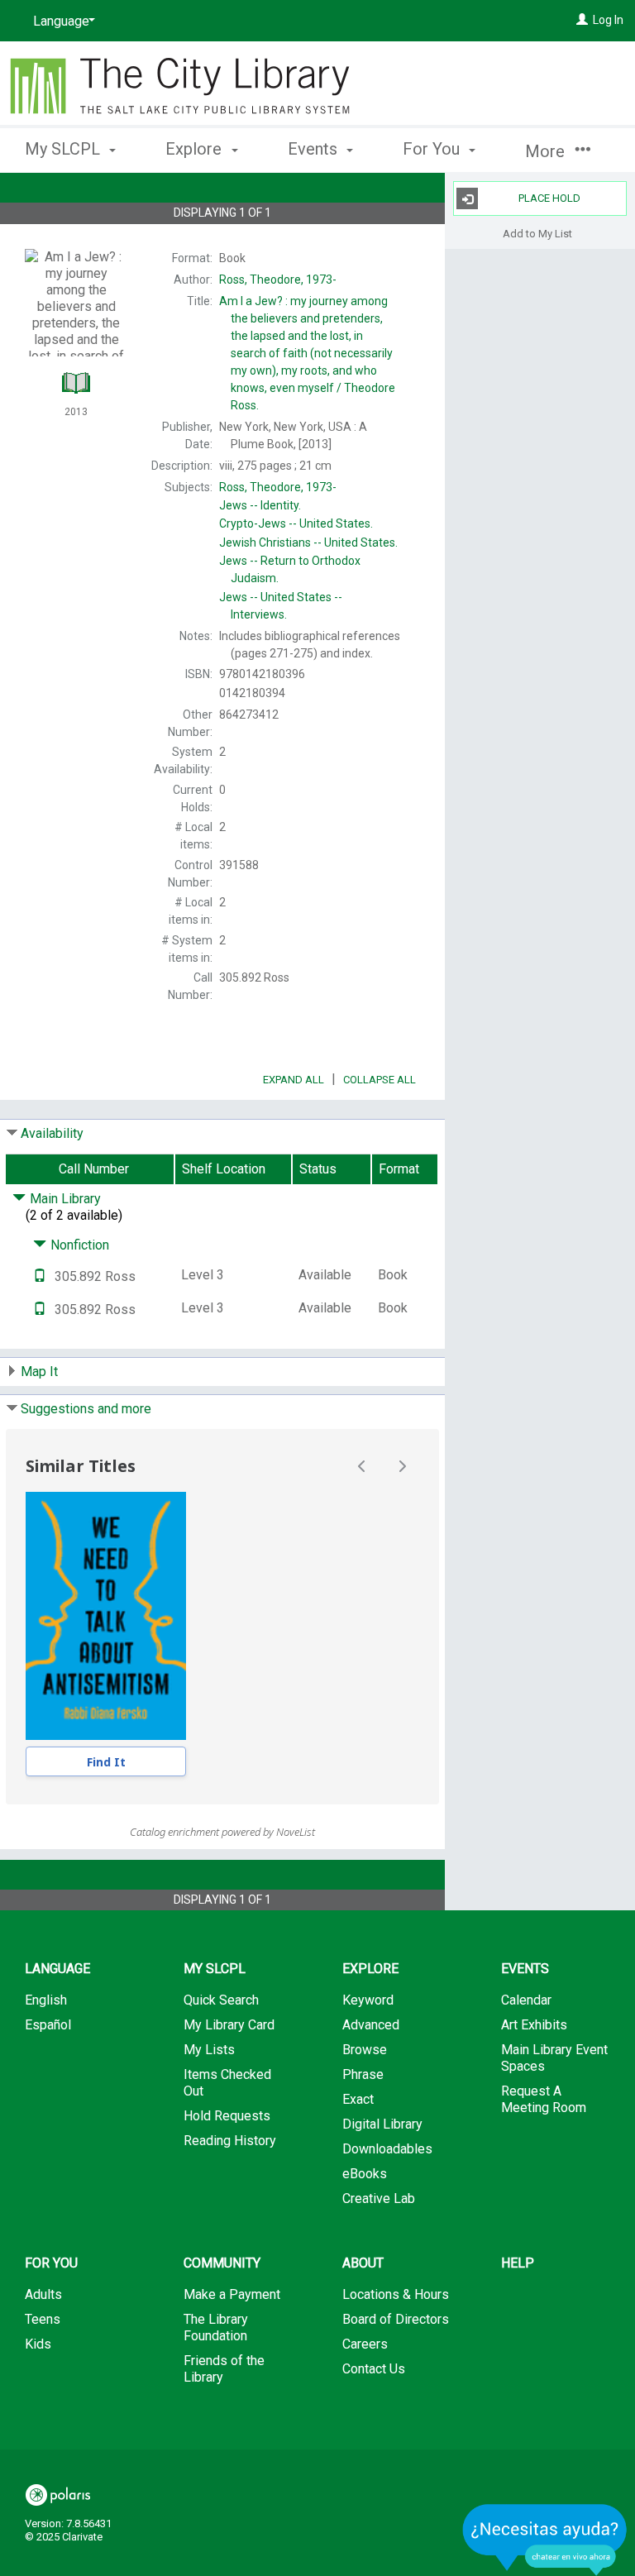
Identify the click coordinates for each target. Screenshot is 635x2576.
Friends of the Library (224, 2369)
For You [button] (433, 149)
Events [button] (315, 149)
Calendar (526, 2000)
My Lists (209, 2050)
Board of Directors (396, 2319)
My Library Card (229, 2025)
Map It (39, 1372)
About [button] (363, 2263)
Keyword (368, 2000)
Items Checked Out (227, 2083)
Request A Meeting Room (544, 2099)
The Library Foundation (216, 2327)
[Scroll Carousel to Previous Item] (362, 1466)
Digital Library (382, 2124)
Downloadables (387, 2149)
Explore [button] (196, 149)
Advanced (371, 2025)
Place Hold (549, 198)
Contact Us (374, 2369)
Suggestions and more (86, 1409)
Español (48, 2025)
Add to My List (537, 233)
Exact (358, 2099)
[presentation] (106, 1616)
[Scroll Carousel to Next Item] (402, 1466)
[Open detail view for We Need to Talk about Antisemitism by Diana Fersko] (106, 1616)
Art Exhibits (534, 2025)
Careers (365, 2344)
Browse (365, 2050)
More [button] (547, 151)
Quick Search (221, 2000)
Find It (106, 1762)
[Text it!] (40, 1276)
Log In (608, 20)
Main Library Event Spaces (554, 2058)
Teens (43, 2319)
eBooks (365, 2174)
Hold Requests (227, 2116)
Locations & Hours (396, 2294)
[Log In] (582, 20)
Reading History (230, 2141)
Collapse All (380, 1080)
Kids (38, 2344)
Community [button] (222, 2263)
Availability (52, 1133)
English (46, 2000)
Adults (43, 2294)
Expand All (294, 1080)
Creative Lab (379, 2198)
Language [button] (57, 1969)
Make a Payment (232, 2294)
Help (518, 2263)
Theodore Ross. (307, 353)
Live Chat (545, 2539)
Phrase (363, 2074)
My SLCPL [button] (64, 149)
